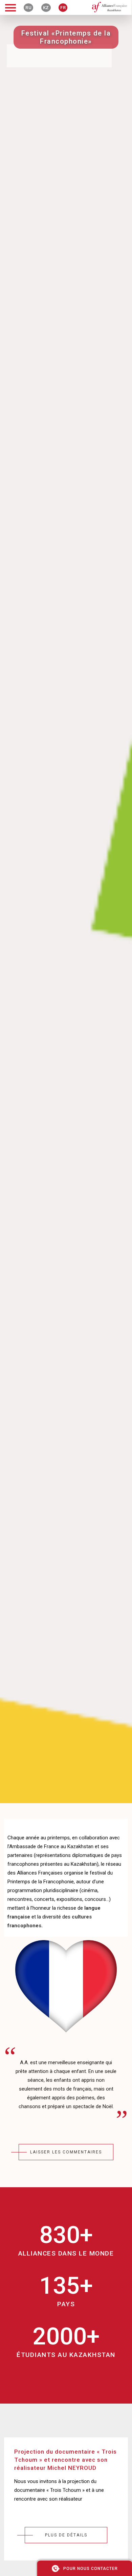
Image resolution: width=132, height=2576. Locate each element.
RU (28, 8)
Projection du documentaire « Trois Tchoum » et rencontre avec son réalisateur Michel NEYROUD (65, 2460)
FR (63, 8)
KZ (46, 8)
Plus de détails (66, 2535)
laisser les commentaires (66, 2152)
